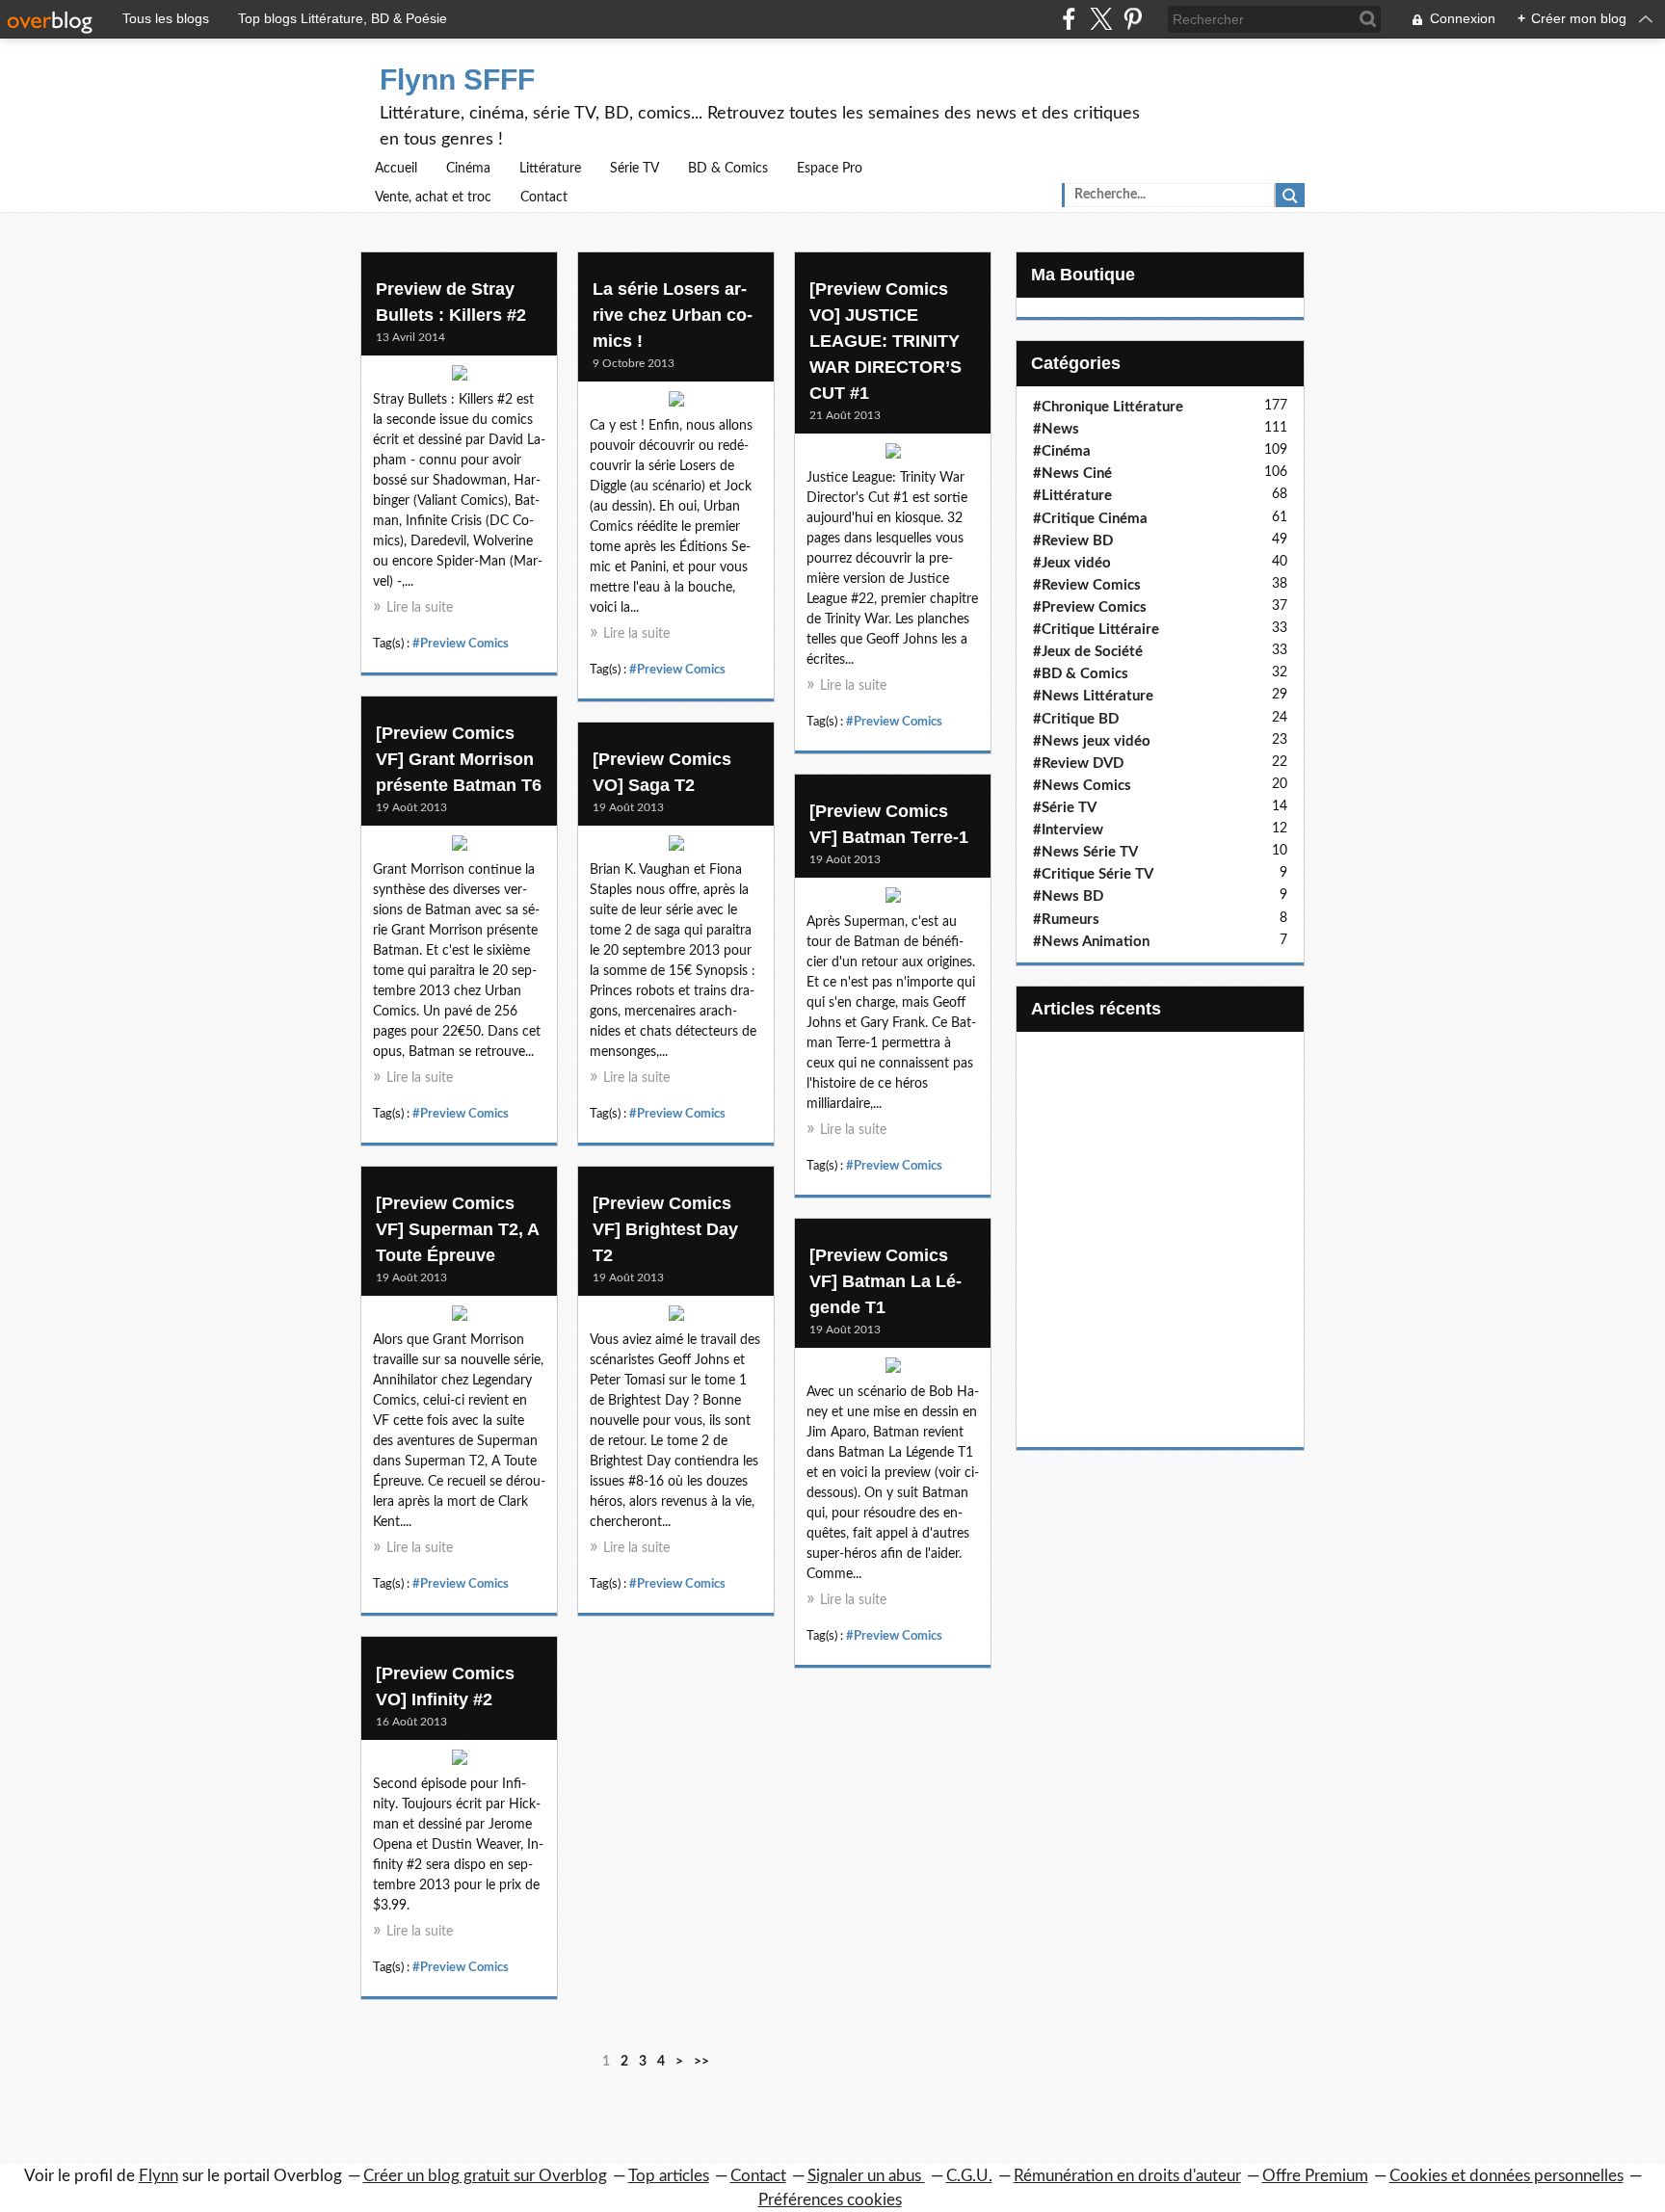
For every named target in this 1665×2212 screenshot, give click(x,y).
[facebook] (1069, 19)
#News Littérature (1093, 696)
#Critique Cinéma (1090, 519)
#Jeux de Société (1088, 652)
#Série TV (1065, 808)
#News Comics (1082, 786)
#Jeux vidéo (1072, 563)
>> (701, 2062)
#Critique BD (1076, 719)
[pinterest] (1133, 19)
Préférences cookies (830, 2200)
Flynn (159, 2176)
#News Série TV (1085, 852)
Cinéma (468, 169)
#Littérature (1072, 496)
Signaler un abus (866, 2176)
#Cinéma (1062, 451)
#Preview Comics (461, 644)
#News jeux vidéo (1092, 741)
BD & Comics (728, 169)
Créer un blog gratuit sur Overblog (485, 2176)
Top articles (669, 2176)
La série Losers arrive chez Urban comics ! (673, 315)
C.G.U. (969, 2176)
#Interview (1068, 830)
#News (1056, 429)
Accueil (396, 169)
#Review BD (1073, 541)
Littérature (550, 169)
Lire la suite (420, 608)
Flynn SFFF (457, 79)
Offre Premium (1315, 2176)
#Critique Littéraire (1096, 630)
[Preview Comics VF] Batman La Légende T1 (885, 1281)
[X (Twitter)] (1101, 19)
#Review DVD (1078, 764)
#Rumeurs (1066, 920)
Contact (544, 197)
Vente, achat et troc (433, 197)
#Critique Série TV (1093, 874)
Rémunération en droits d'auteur (1127, 2176)
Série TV (634, 169)
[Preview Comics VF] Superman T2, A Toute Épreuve (458, 1229)
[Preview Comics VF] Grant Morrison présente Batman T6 (459, 759)
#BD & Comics (1081, 674)
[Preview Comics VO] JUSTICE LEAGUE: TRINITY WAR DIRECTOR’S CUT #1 (885, 341)
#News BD (1068, 896)
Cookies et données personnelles (1506, 2176)
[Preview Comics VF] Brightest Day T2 (665, 1229)
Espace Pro (830, 169)
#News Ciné (1072, 474)
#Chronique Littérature (1108, 407)
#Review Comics (1087, 585)
